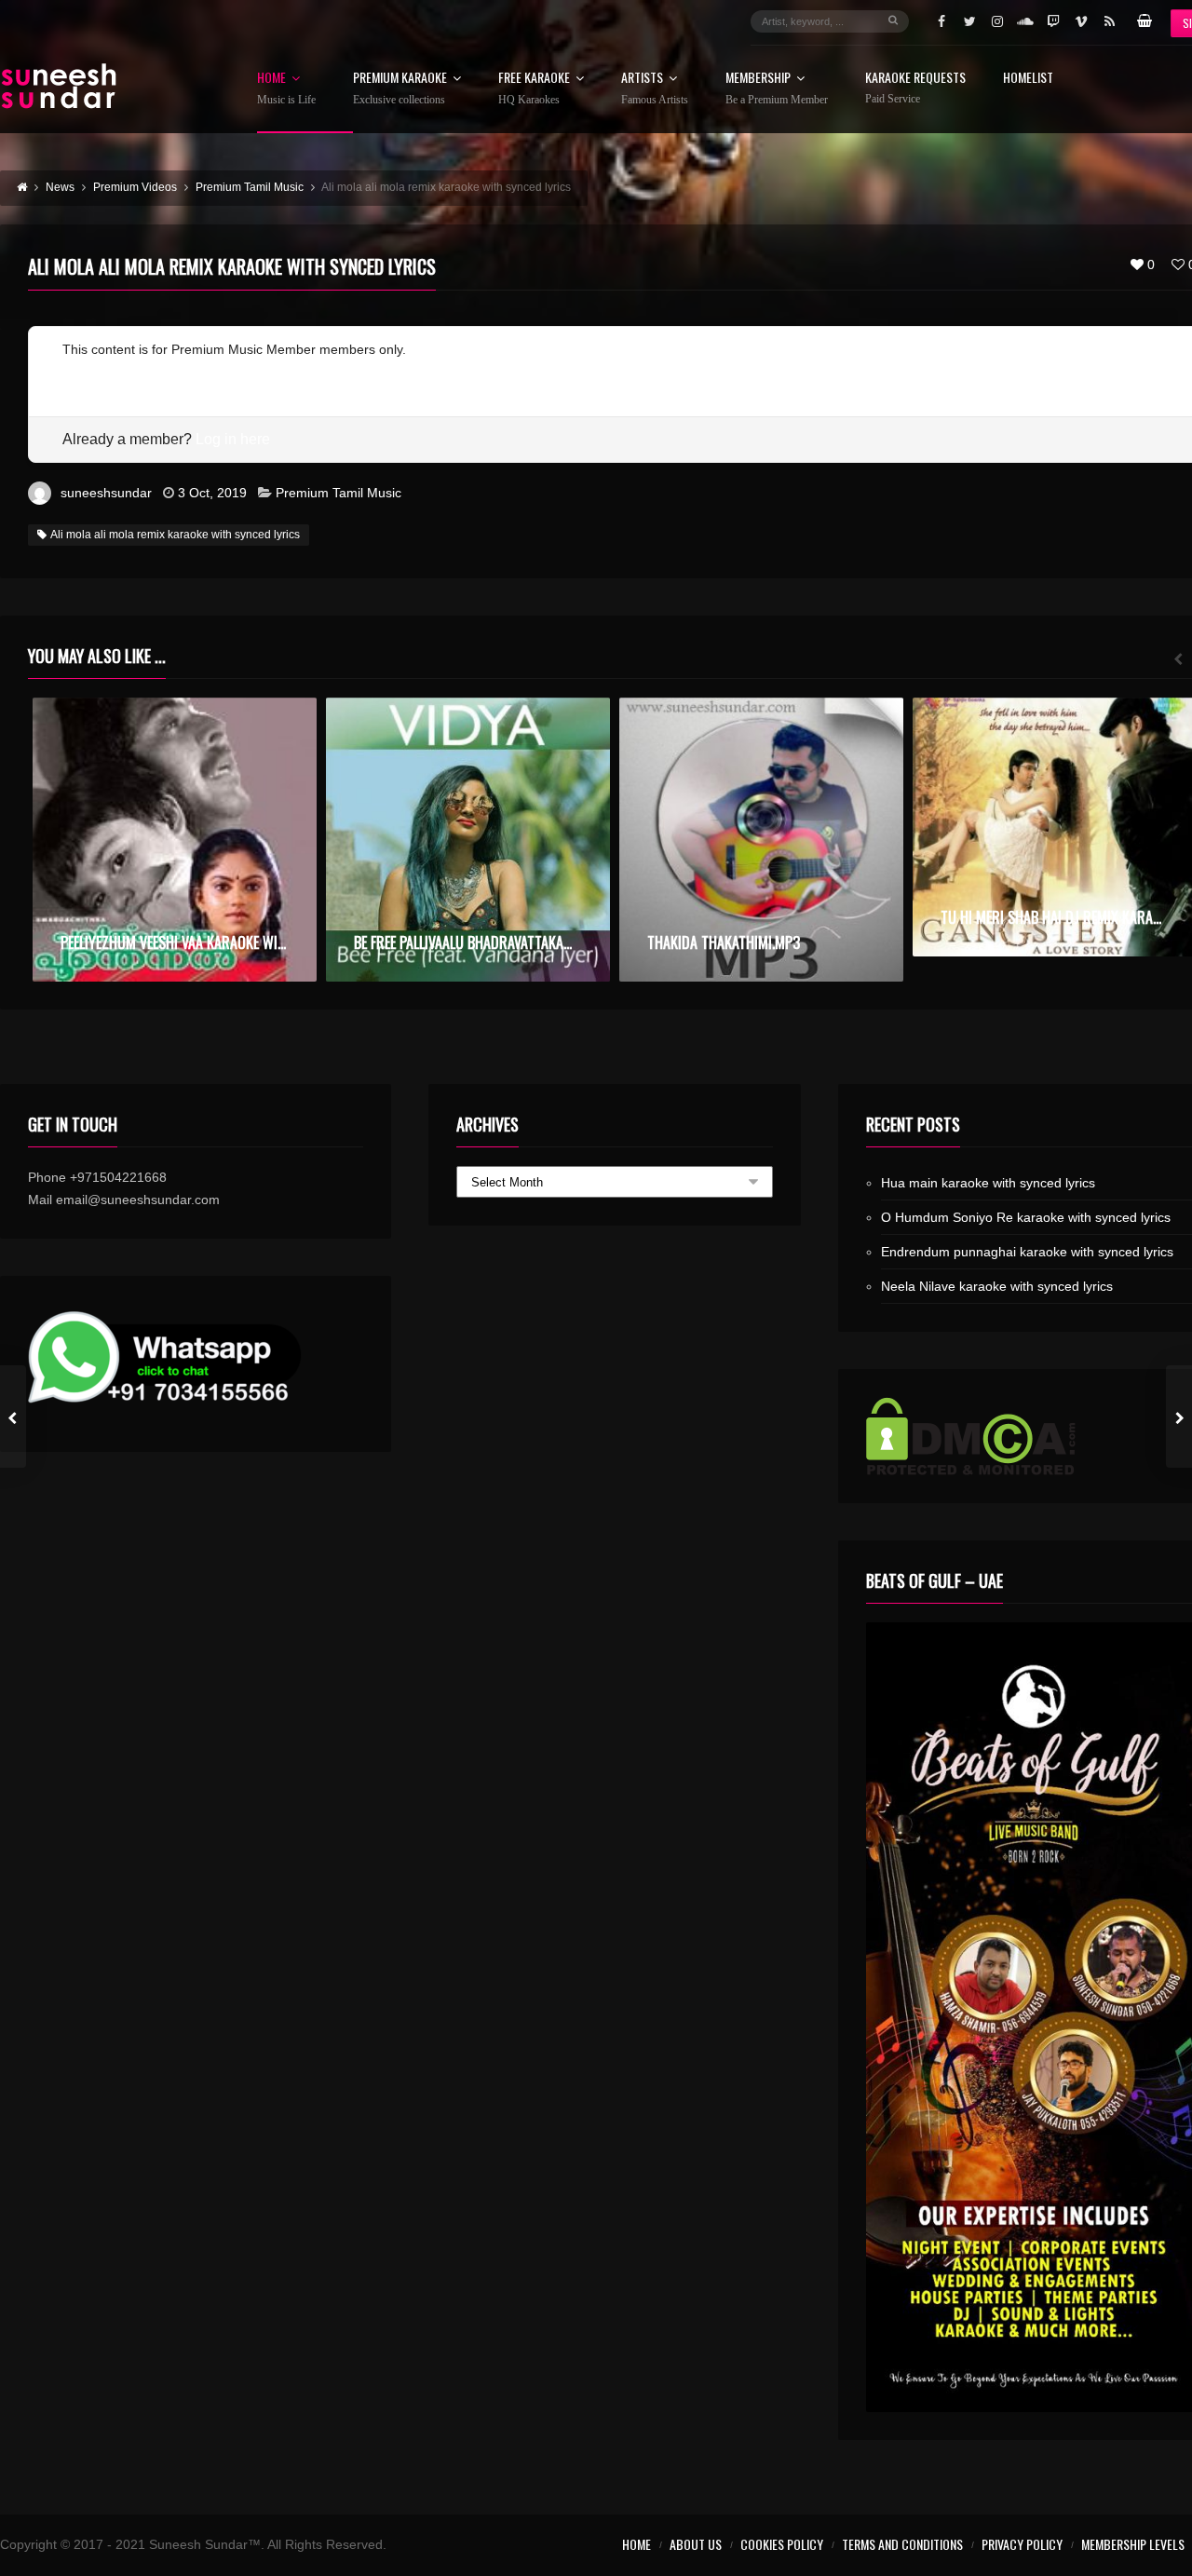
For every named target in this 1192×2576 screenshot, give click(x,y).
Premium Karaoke (400, 88)
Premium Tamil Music (339, 493)
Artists (655, 88)
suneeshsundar (106, 493)
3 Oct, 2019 (212, 493)
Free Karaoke (534, 88)
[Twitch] (1053, 21)
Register (87, 372)
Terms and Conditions (902, 2544)
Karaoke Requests (915, 88)
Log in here (233, 439)
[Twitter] (969, 21)
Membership (777, 88)
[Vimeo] (1081, 21)
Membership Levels (1133, 2544)
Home (286, 88)
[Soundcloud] (1025, 21)
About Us (696, 2544)
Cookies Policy (782, 2544)
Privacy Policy (1022, 2544)
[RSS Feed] (1109, 21)
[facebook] (941, 21)
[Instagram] (997, 21)
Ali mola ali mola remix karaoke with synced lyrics (175, 535)
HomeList (1028, 79)
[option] (175, 840)
